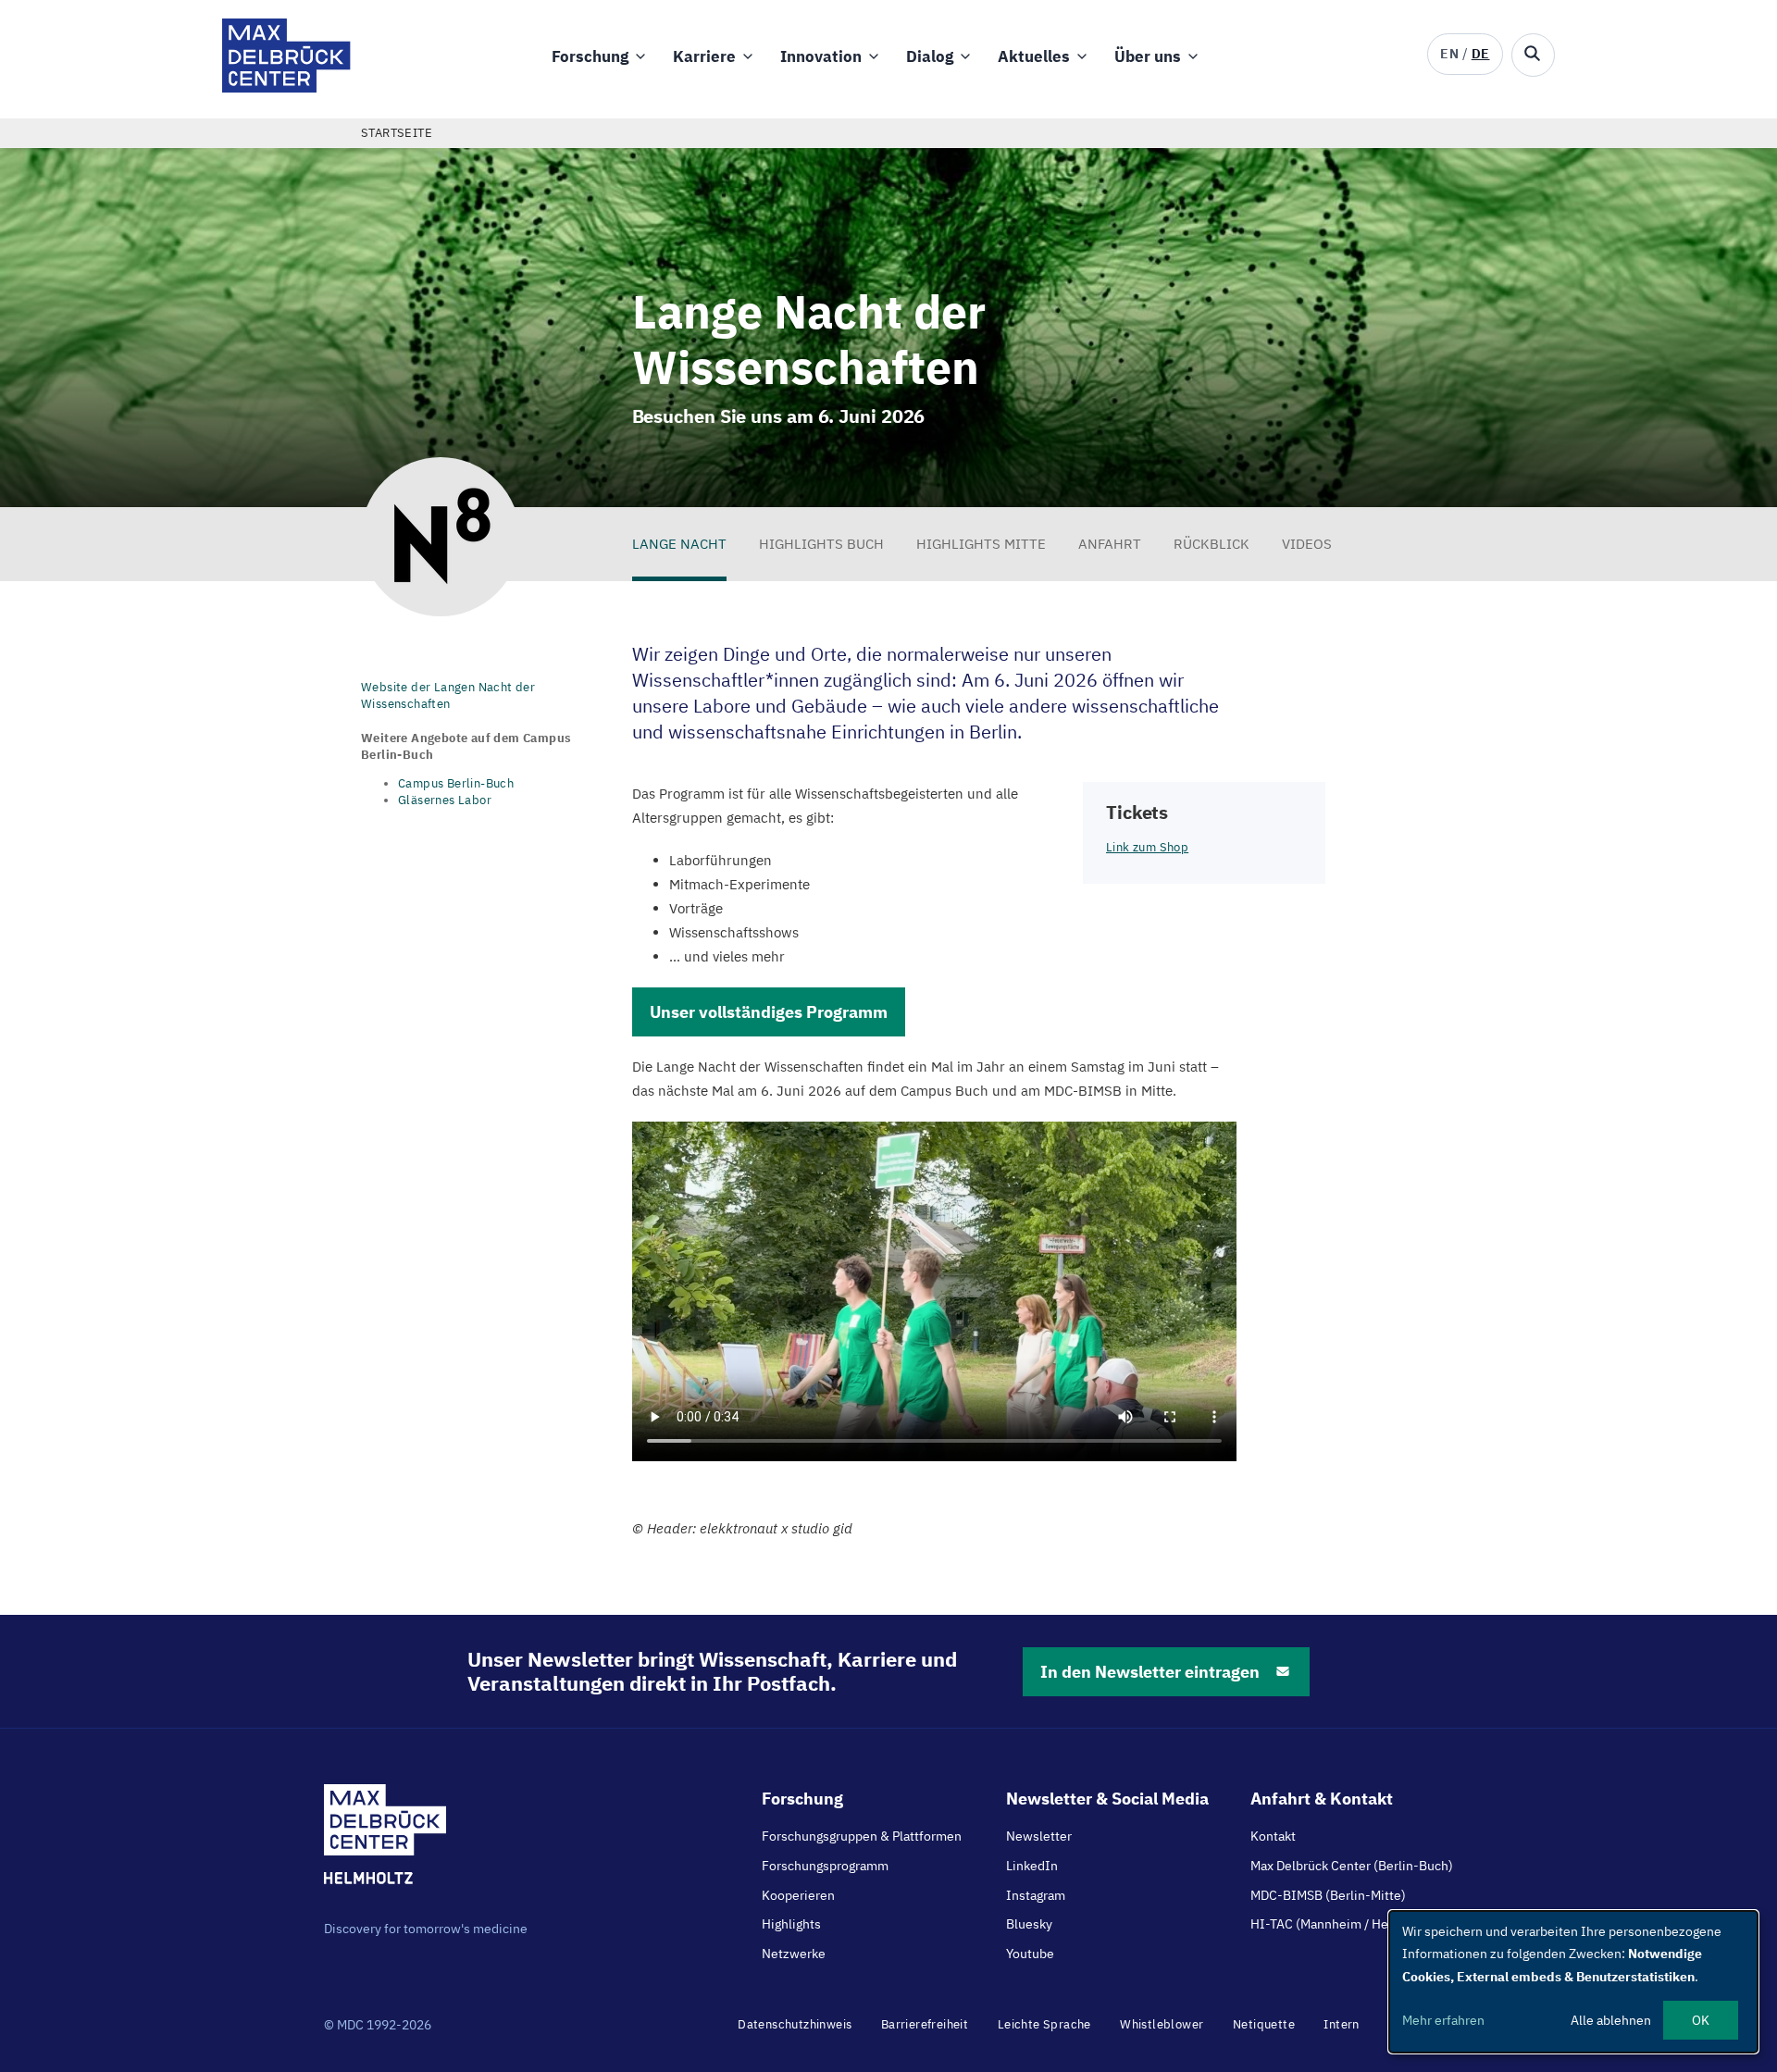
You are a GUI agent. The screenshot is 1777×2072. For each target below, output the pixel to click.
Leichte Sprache (1044, 2024)
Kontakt (1273, 1836)
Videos (1307, 544)
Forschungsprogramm (825, 1866)
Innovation (821, 56)
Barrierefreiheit (925, 2024)
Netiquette (1264, 2024)
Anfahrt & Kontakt (1322, 1799)
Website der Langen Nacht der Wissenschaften (448, 695)
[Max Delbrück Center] (286, 87)
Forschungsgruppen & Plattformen (862, 1836)
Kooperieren (798, 1895)
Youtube (1030, 1954)
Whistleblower (1162, 2024)
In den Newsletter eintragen (1150, 1672)
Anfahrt (1110, 544)
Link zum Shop (1147, 847)
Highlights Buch (821, 544)
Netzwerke (794, 1954)
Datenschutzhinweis (795, 2024)
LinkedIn (1032, 1866)
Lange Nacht (679, 544)
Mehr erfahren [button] (1443, 2020)
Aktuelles (1034, 56)
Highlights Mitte (981, 544)
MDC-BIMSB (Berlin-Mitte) (1328, 1895)
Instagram (1036, 1895)
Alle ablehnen (1611, 2020)
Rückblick (1212, 544)
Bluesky (1029, 1924)
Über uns (1148, 56)
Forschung (590, 56)
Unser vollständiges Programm (769, 1012)
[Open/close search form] (1533, 55)
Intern (1341, 2024)
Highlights (791, 1924)
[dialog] (1573, 1982)
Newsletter (1039, 1836)
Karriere (704, 56)
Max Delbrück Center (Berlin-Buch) (1352, 1866)
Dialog (930, 56)
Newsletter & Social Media (1107, 1799)
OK (1701, 2020)
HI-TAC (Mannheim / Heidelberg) (1346, 1924)
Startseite (397, 133)
